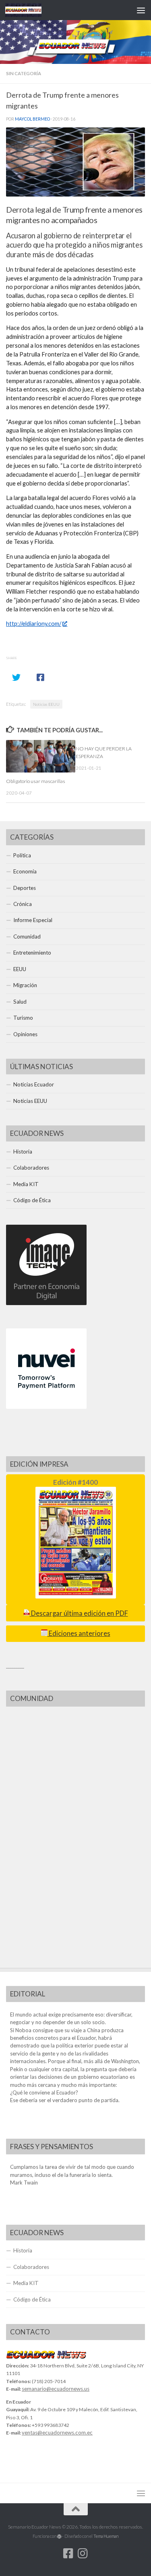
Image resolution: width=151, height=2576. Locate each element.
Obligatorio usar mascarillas (36, 781)
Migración (25, 985)
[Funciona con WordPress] (59, 2536)
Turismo (23, 1018)
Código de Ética (32, 1200)
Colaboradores (31, 1168)
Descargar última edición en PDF (79, 1613)
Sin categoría (24, 73)
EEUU (20, 969)
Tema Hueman (106, 2536)
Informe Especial (33, 920)
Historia (23, 1152)
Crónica (23, 904)
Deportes (25, 888)
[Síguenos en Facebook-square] (68, 2553)
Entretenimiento (32, 953)
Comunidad (27, 937)
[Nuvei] (46, 1407)
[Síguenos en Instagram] (83, 2553)
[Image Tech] (46, 1303)
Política (22, 855)
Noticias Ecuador (34, 1084)
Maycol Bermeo (32, 119)
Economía (25, 871)
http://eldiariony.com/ (34, 624)
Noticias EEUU (46, 704)
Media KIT (26, 1184)
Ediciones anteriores (79, 1633)
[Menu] (141, 10)
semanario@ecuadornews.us (56, 2389)
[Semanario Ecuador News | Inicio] (29, 10)
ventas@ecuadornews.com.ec (57, 2433)
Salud (20, 1002)
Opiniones (25, 1034)
